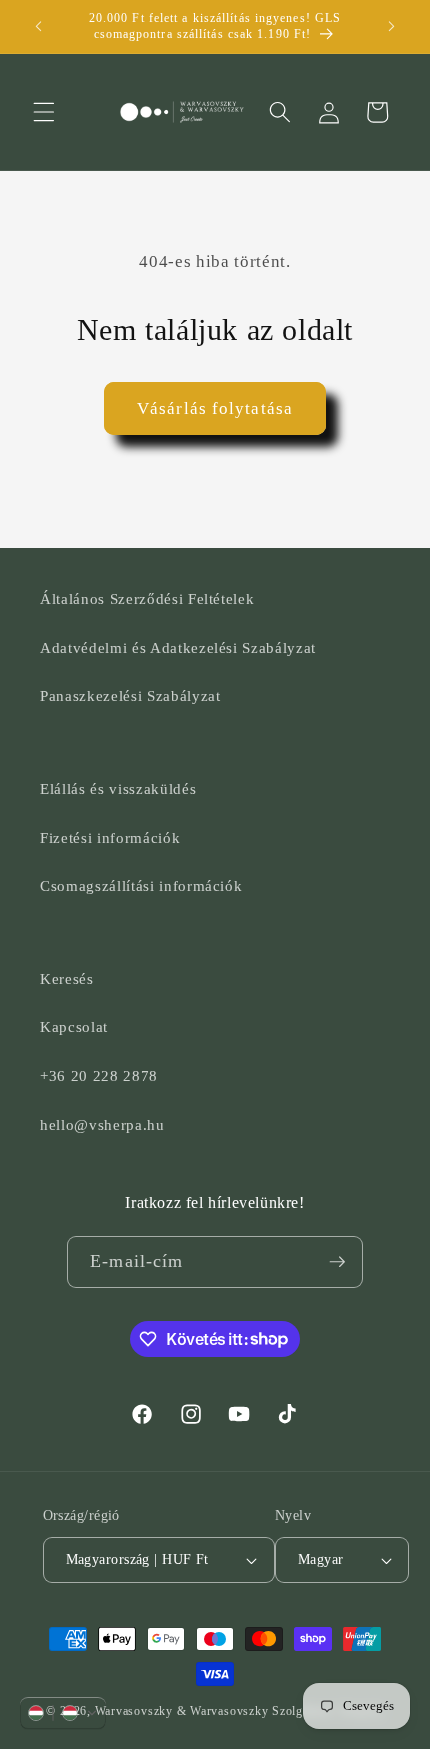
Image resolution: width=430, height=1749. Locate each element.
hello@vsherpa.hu (102, 1124)
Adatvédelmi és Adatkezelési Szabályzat (178, 647)
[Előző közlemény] (39, 27)
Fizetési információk (110, 837)
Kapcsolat (74, 1026)
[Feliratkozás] (337, 1262)
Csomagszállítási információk (141, 885)
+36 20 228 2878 (99, 1075)
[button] (44, 112)
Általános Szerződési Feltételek (147, 598)
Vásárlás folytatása (215, 408)
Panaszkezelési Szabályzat (130, 695)
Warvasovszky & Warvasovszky (182, 1711)
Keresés (67, 978)
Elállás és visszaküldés (118, 788)
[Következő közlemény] (392, 27)
